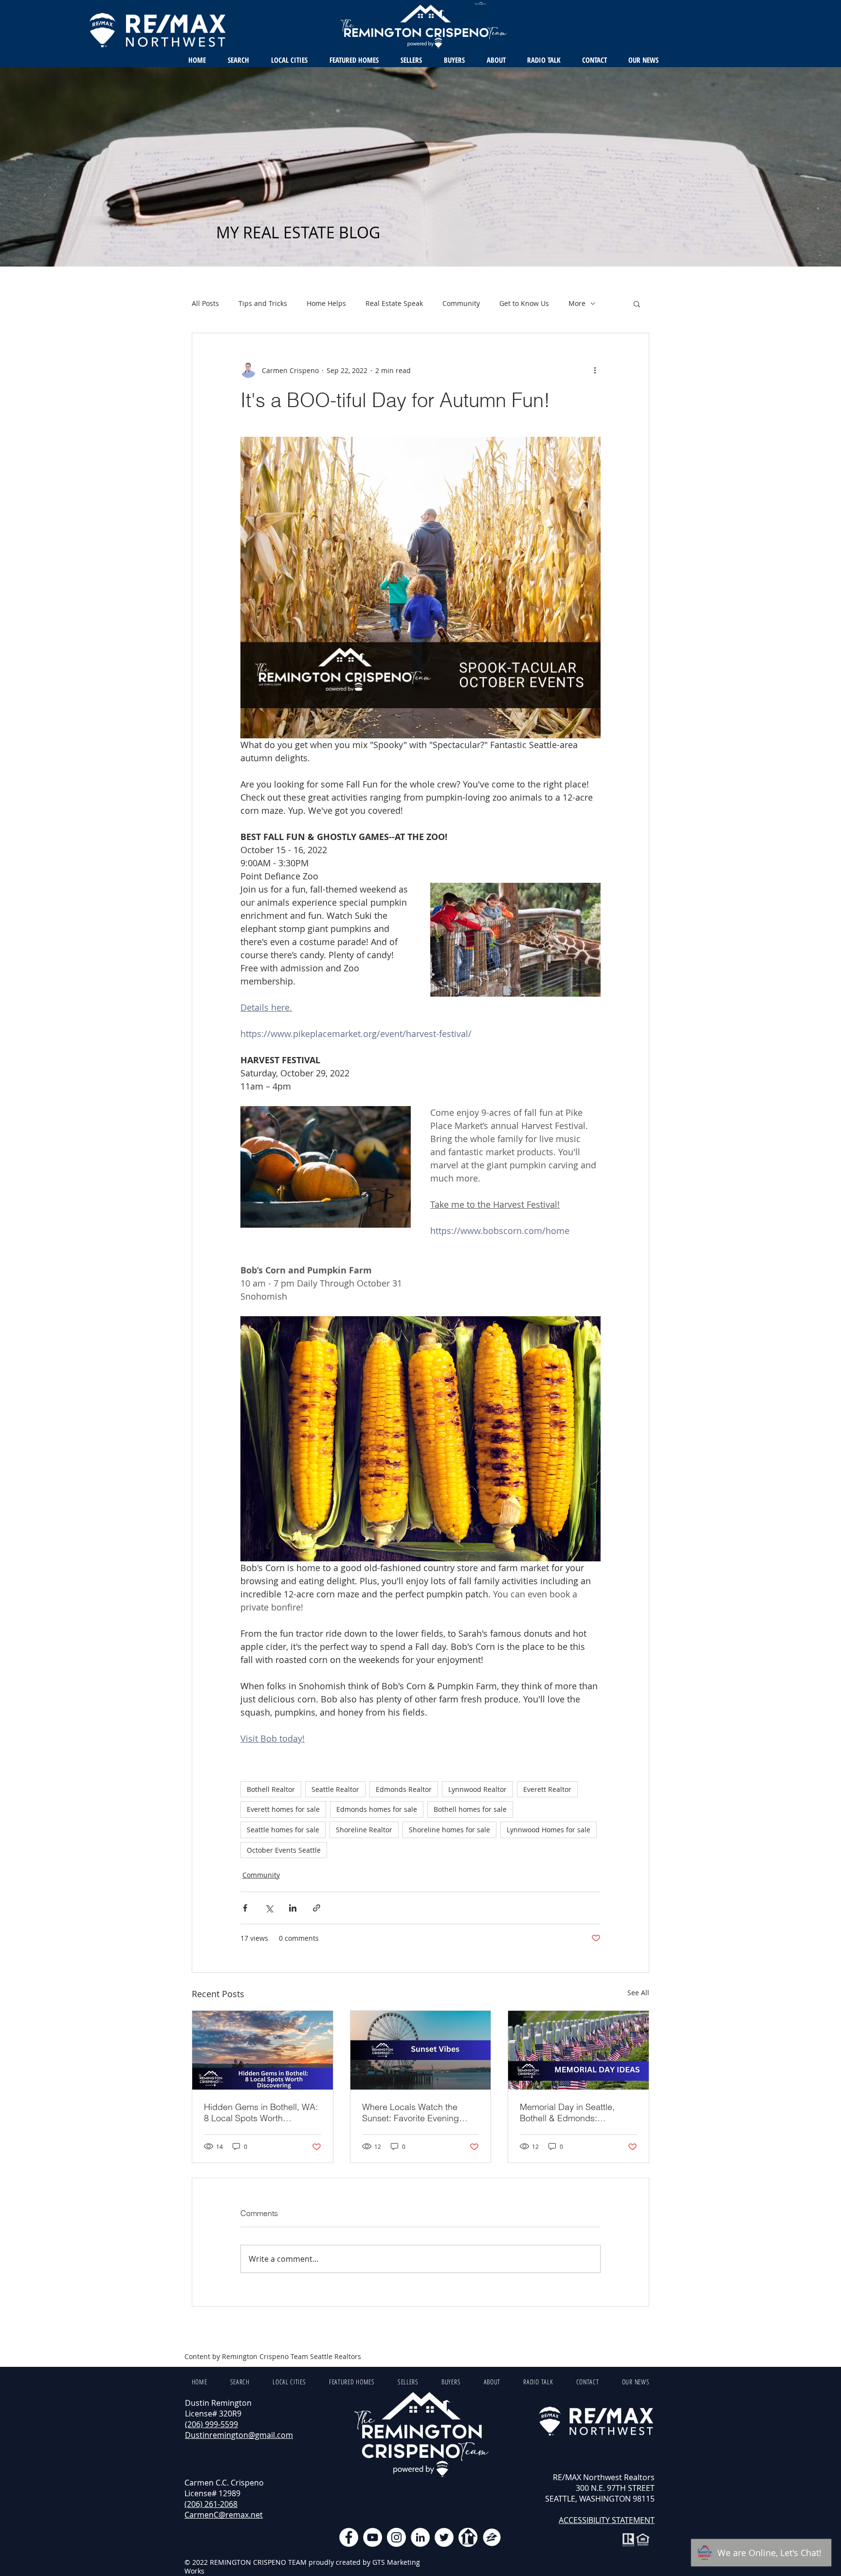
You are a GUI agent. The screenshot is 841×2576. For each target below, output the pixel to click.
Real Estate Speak (394, 303)
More (577, 303)
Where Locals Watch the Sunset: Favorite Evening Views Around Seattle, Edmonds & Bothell (411, 2112)
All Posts (205, 303)
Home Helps (326, 303)
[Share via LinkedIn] (293, 1908)
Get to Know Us (524, 303)
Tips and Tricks (263, 303)
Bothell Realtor (271, 1789)
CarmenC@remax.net (224, 2515)
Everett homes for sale (283, 1809)
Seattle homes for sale (283, 1830)
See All (638, 1993)
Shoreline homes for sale (449, 1830)
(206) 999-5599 (211, 2424)
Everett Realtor (547, 1789)
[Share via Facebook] (245, 1908)
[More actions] (595, 370)
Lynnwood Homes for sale (548, 1830)
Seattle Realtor (335, 1789)
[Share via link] (317, 1908)
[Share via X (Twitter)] (269, 1908)
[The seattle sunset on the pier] (421, 2050)
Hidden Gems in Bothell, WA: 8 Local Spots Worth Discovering (261, 2112)
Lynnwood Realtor (477, 1789)
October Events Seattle (284, 1850)
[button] (637, 304)
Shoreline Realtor (364, 1830)
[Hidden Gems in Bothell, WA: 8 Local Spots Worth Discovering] (263, 2050)
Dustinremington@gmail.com (239, 2435)
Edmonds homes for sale (377, 1809)
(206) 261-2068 (211, 2504)
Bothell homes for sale (470, 1809)
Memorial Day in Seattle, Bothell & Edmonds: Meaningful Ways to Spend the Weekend (572, 2112)
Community (461, 303)
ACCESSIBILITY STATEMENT (607, 2520)
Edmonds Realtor (404, 1789)
